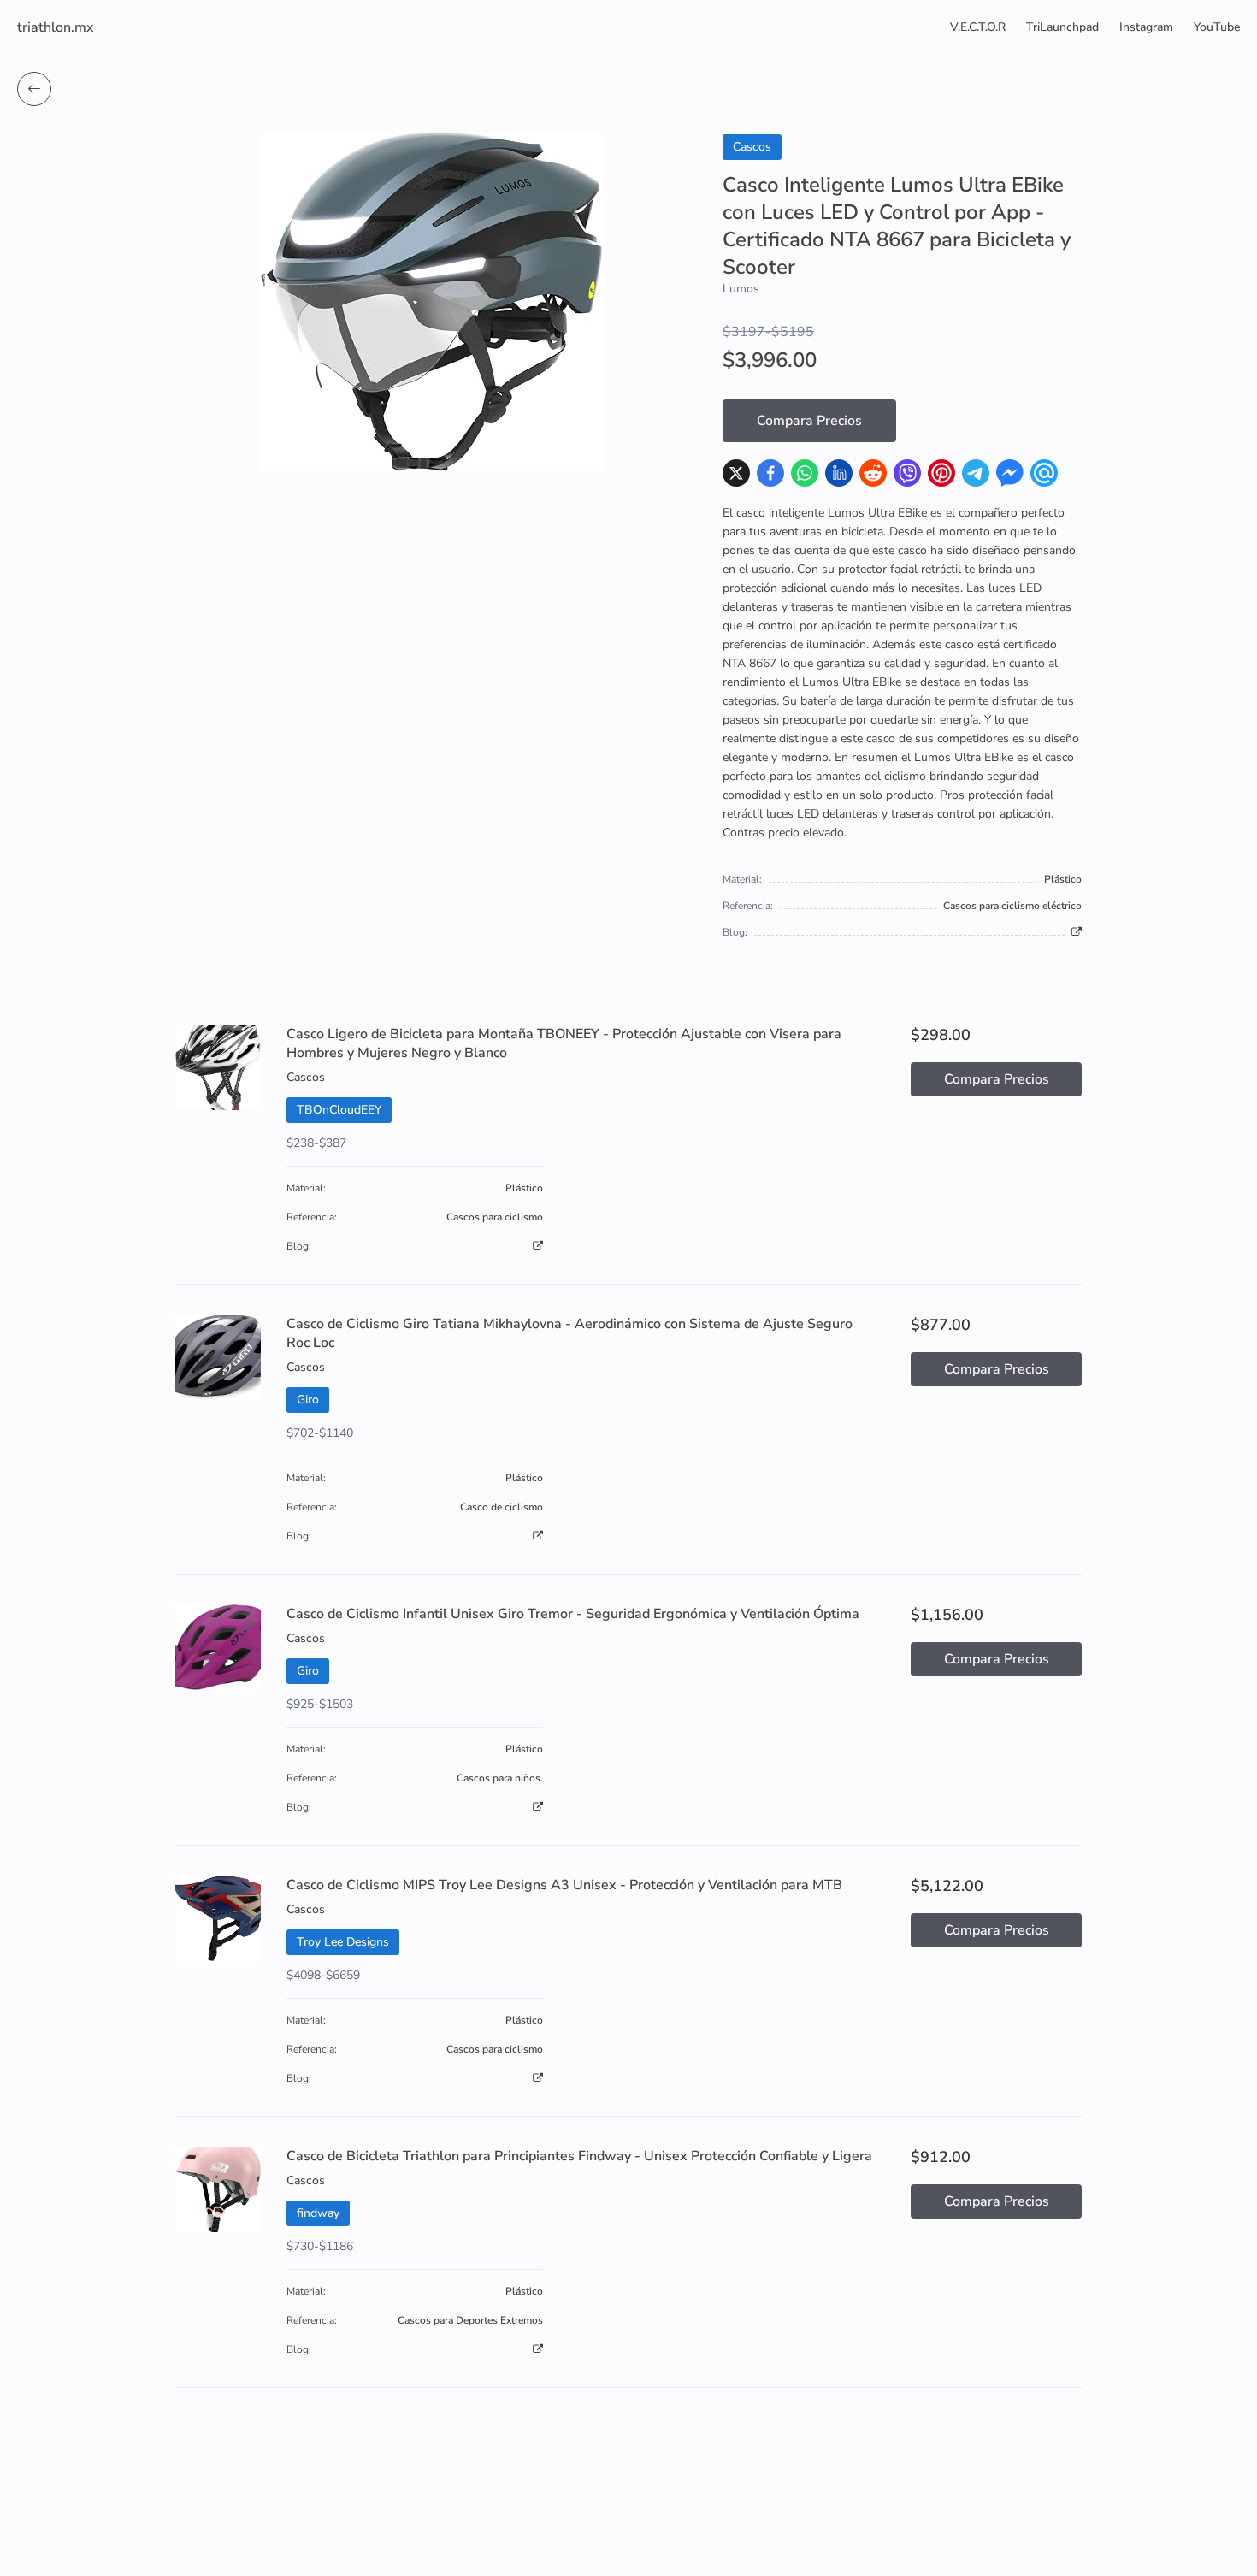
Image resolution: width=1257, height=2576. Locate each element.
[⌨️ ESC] (34, 89)
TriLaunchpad (1062, 27)
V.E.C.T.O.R (978, 27)
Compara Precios (809, 421)
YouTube (1217, 27)
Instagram (1146, 27)
